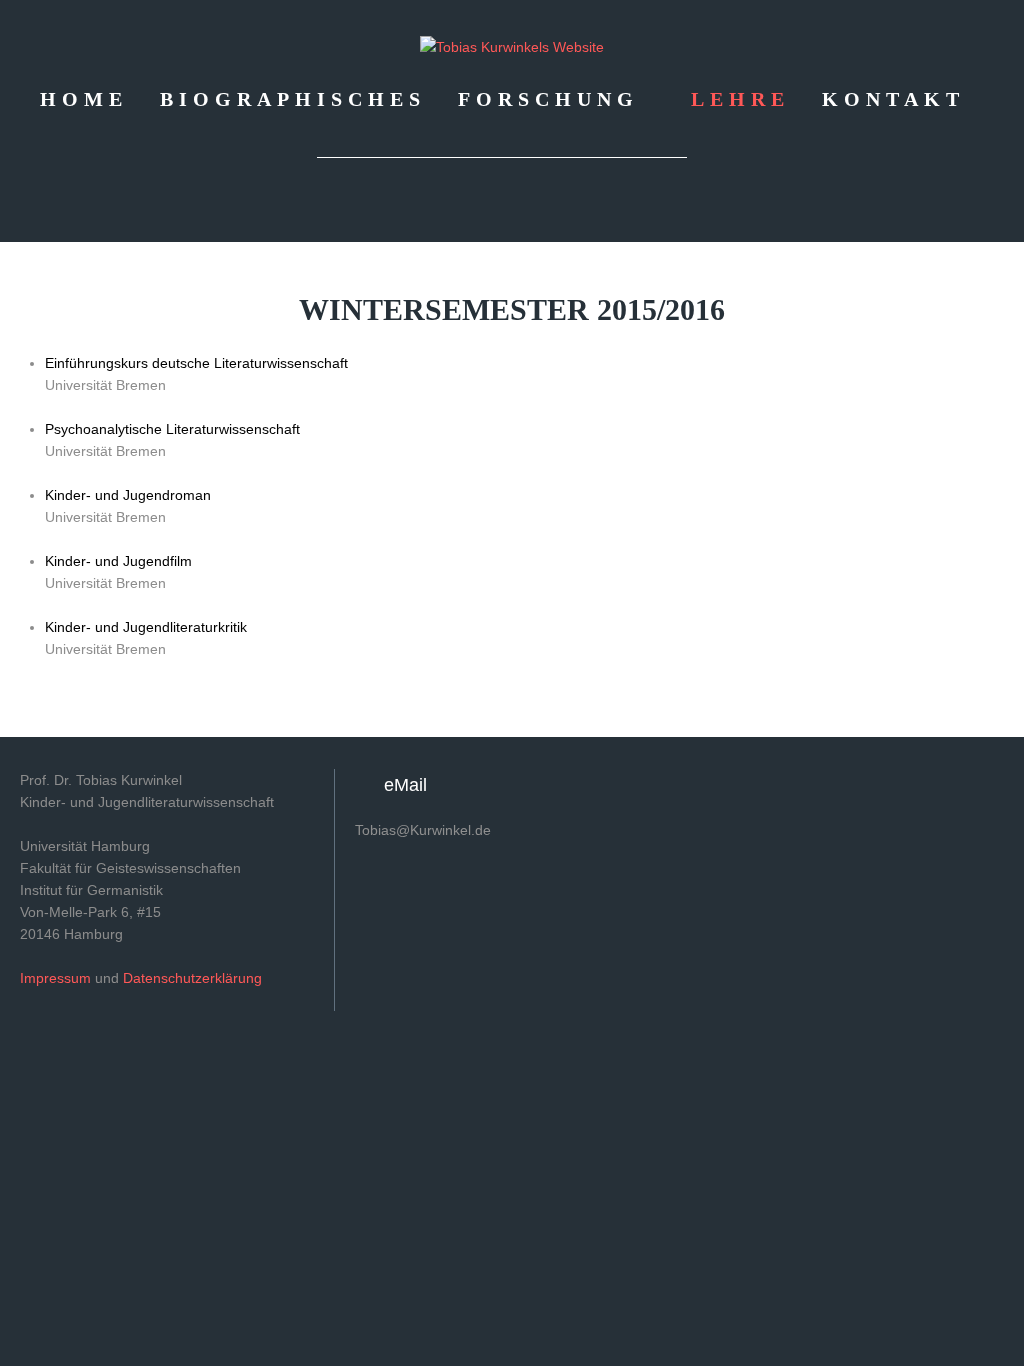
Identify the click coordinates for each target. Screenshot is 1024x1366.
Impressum (55, 978)
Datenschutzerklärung (192, 978)
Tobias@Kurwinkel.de (423, 830)
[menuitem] (84, 98)
